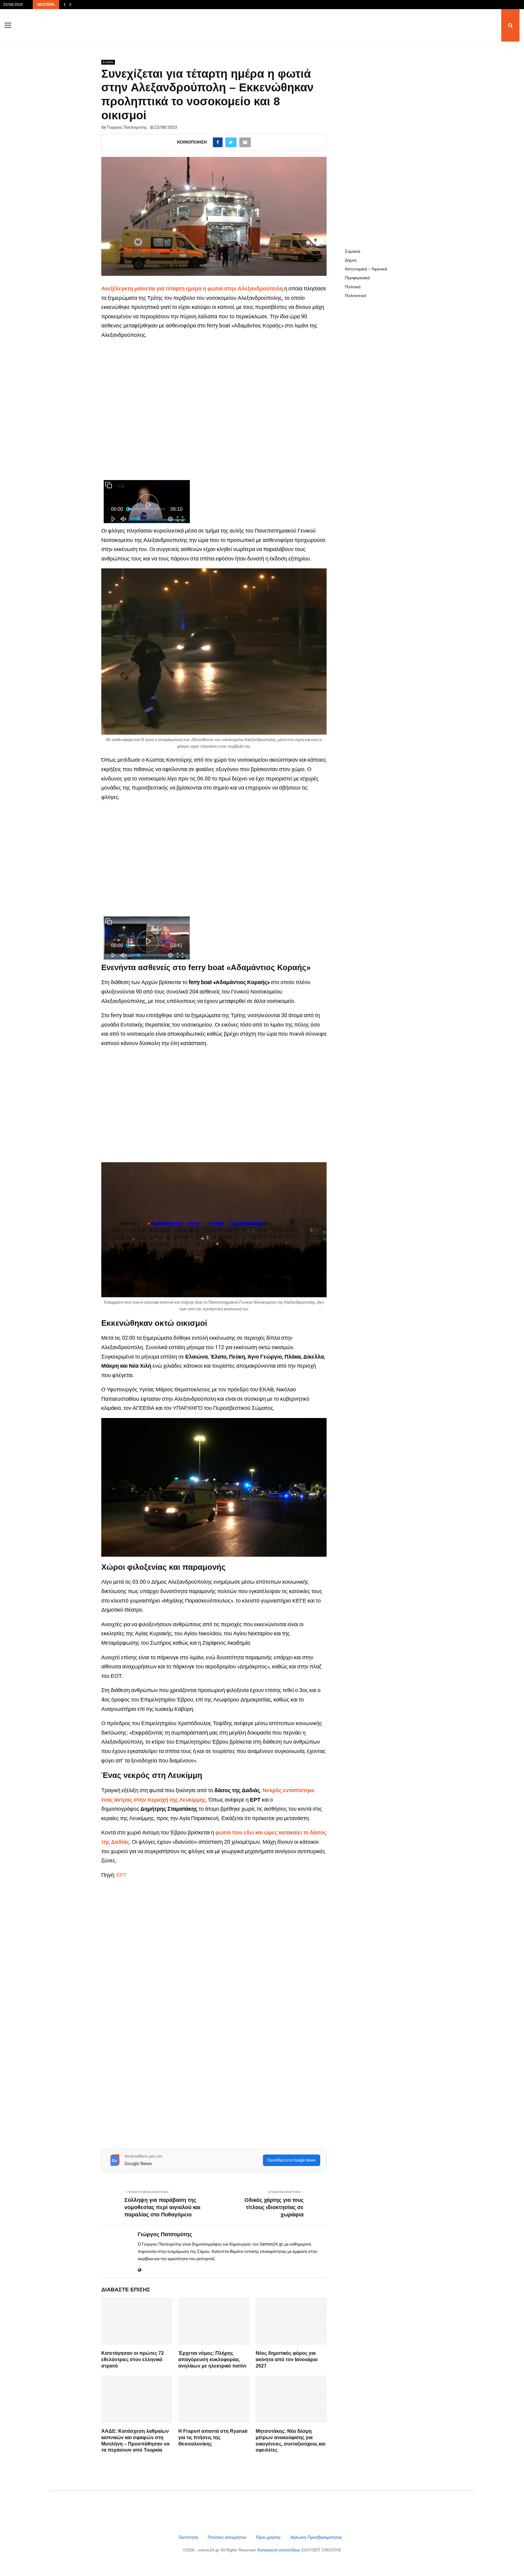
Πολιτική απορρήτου (227, 2537)
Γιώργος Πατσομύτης (127, 127)
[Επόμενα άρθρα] (70, 5)
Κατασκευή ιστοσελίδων (280, 2550)
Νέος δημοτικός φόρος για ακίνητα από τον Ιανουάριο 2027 (287, 2359)
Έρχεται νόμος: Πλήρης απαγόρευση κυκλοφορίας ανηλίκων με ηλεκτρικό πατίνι (212, 2359)
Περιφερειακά (357, 278)
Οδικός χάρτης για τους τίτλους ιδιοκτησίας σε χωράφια (274, 2207)
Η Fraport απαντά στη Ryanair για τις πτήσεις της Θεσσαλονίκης (213, 2437)
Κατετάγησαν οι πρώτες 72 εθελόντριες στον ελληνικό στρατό (133, 2359)
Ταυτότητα (189, 2537)
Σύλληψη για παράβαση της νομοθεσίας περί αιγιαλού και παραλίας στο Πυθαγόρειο (162, 2207)
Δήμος (351, 260)
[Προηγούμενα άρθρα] (65, 5)
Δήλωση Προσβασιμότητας (316, 2537)
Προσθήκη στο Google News (292, 2160)
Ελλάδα (108, 62)
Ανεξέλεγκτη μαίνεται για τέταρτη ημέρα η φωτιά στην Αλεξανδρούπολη (192, 288)
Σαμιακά (353, 251)
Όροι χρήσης (269, 2537)
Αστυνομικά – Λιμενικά (366, 269)
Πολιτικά (353, 287)
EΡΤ (121, 1875)
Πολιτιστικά (355, 296)
